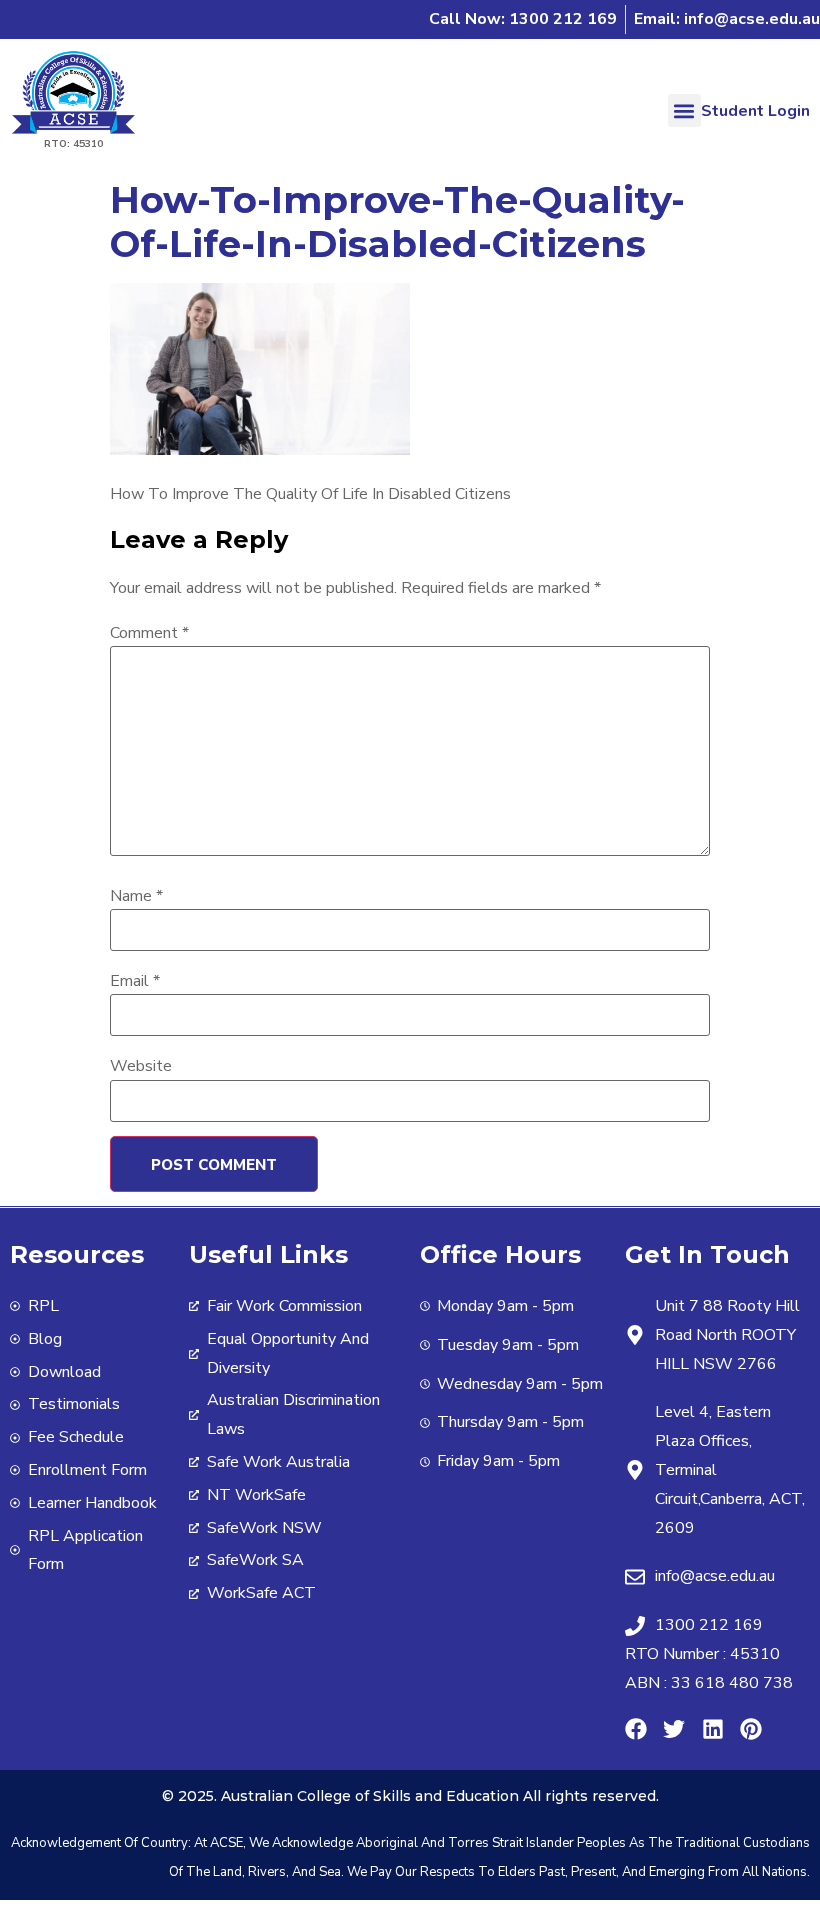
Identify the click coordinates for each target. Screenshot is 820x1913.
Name (136, 896)
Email (135, 981)
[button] (684, 110)
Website (141, 1066)
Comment (149, 633)
